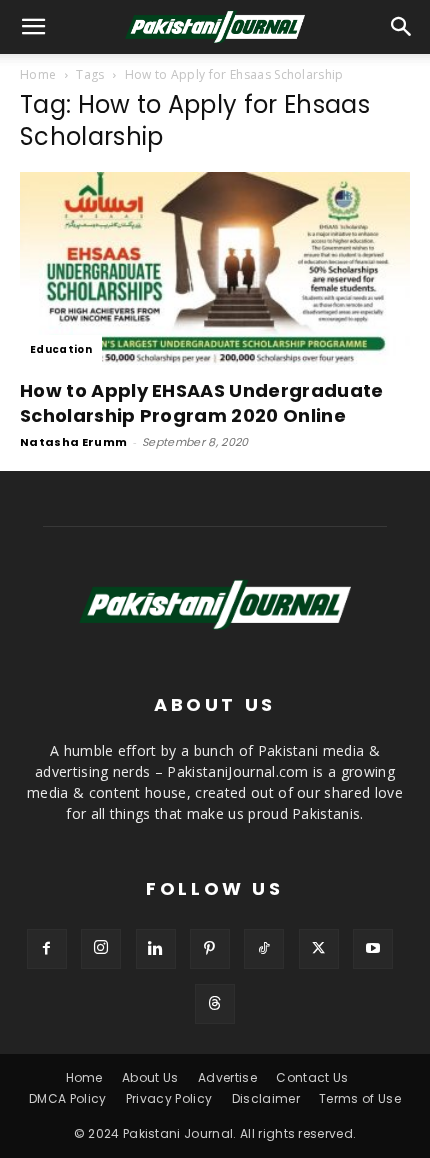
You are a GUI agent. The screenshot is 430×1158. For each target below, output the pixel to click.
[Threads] (215, 1004)
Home (38, 74)
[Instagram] (101, 949)
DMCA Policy (68, 1098)
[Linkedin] (156, 949)
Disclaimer (266, 1098)
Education (61, 349)
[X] (319, 949)
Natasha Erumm (73, 442)
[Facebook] (47, 949)
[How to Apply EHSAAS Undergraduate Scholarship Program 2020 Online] (215, 268)
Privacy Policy (169, 1098)
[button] (402, 27)
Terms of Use (360, 1098)
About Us (150, 1077)
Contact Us (312, 1077)
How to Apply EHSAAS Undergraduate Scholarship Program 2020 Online (202, 403)
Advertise (227, 1077)
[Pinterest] (210, 949)
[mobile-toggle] (34, 27)
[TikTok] (264, 949)
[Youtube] (373, 949)
